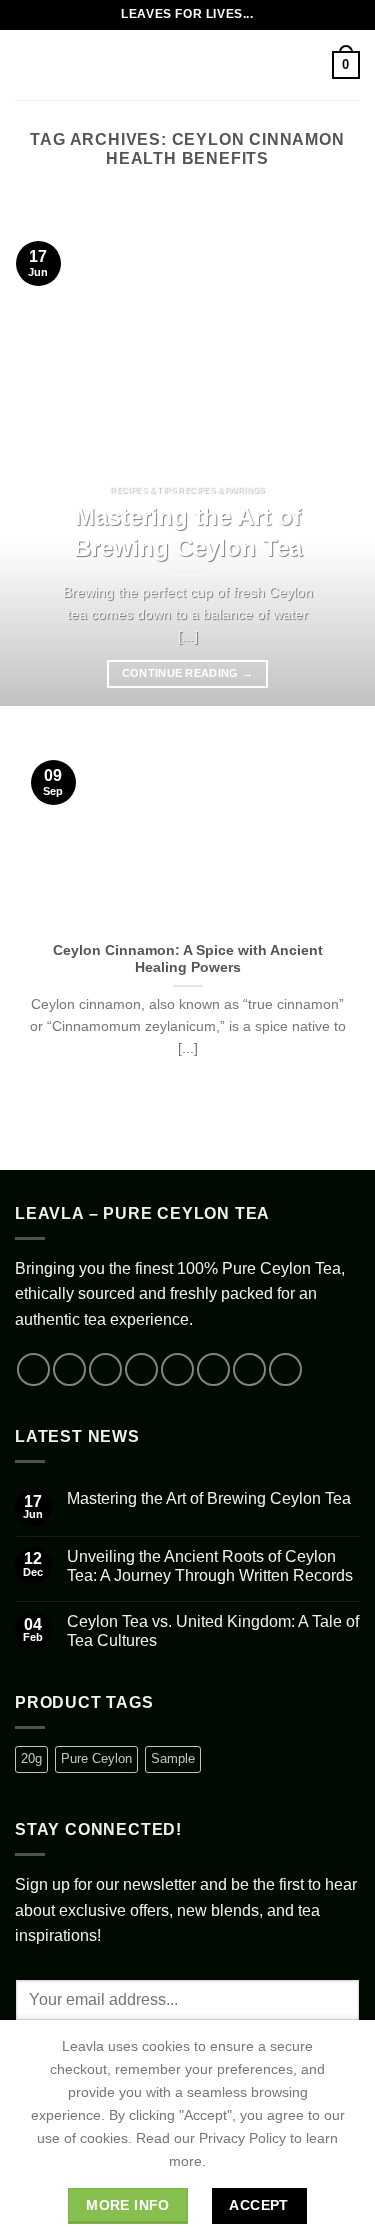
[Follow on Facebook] (33, 1369)
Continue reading (188, 673)
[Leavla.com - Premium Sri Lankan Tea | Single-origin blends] (188, 65)
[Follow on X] (141, 1369)
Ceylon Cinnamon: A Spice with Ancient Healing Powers (188, 959)
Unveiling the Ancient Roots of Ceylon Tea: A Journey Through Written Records (210, 1566)
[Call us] (213, 1369)
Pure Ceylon (96, 1758)
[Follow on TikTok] (105, 1369)
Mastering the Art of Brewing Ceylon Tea (188, 532)
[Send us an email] (177, 1369)
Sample (173, 1758)
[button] (27, 64)
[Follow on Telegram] (285, 1369)
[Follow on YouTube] (249, 1369)
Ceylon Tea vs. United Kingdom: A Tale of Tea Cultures (213, 1631)
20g (31, 1758)
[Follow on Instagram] (69, 1369)
